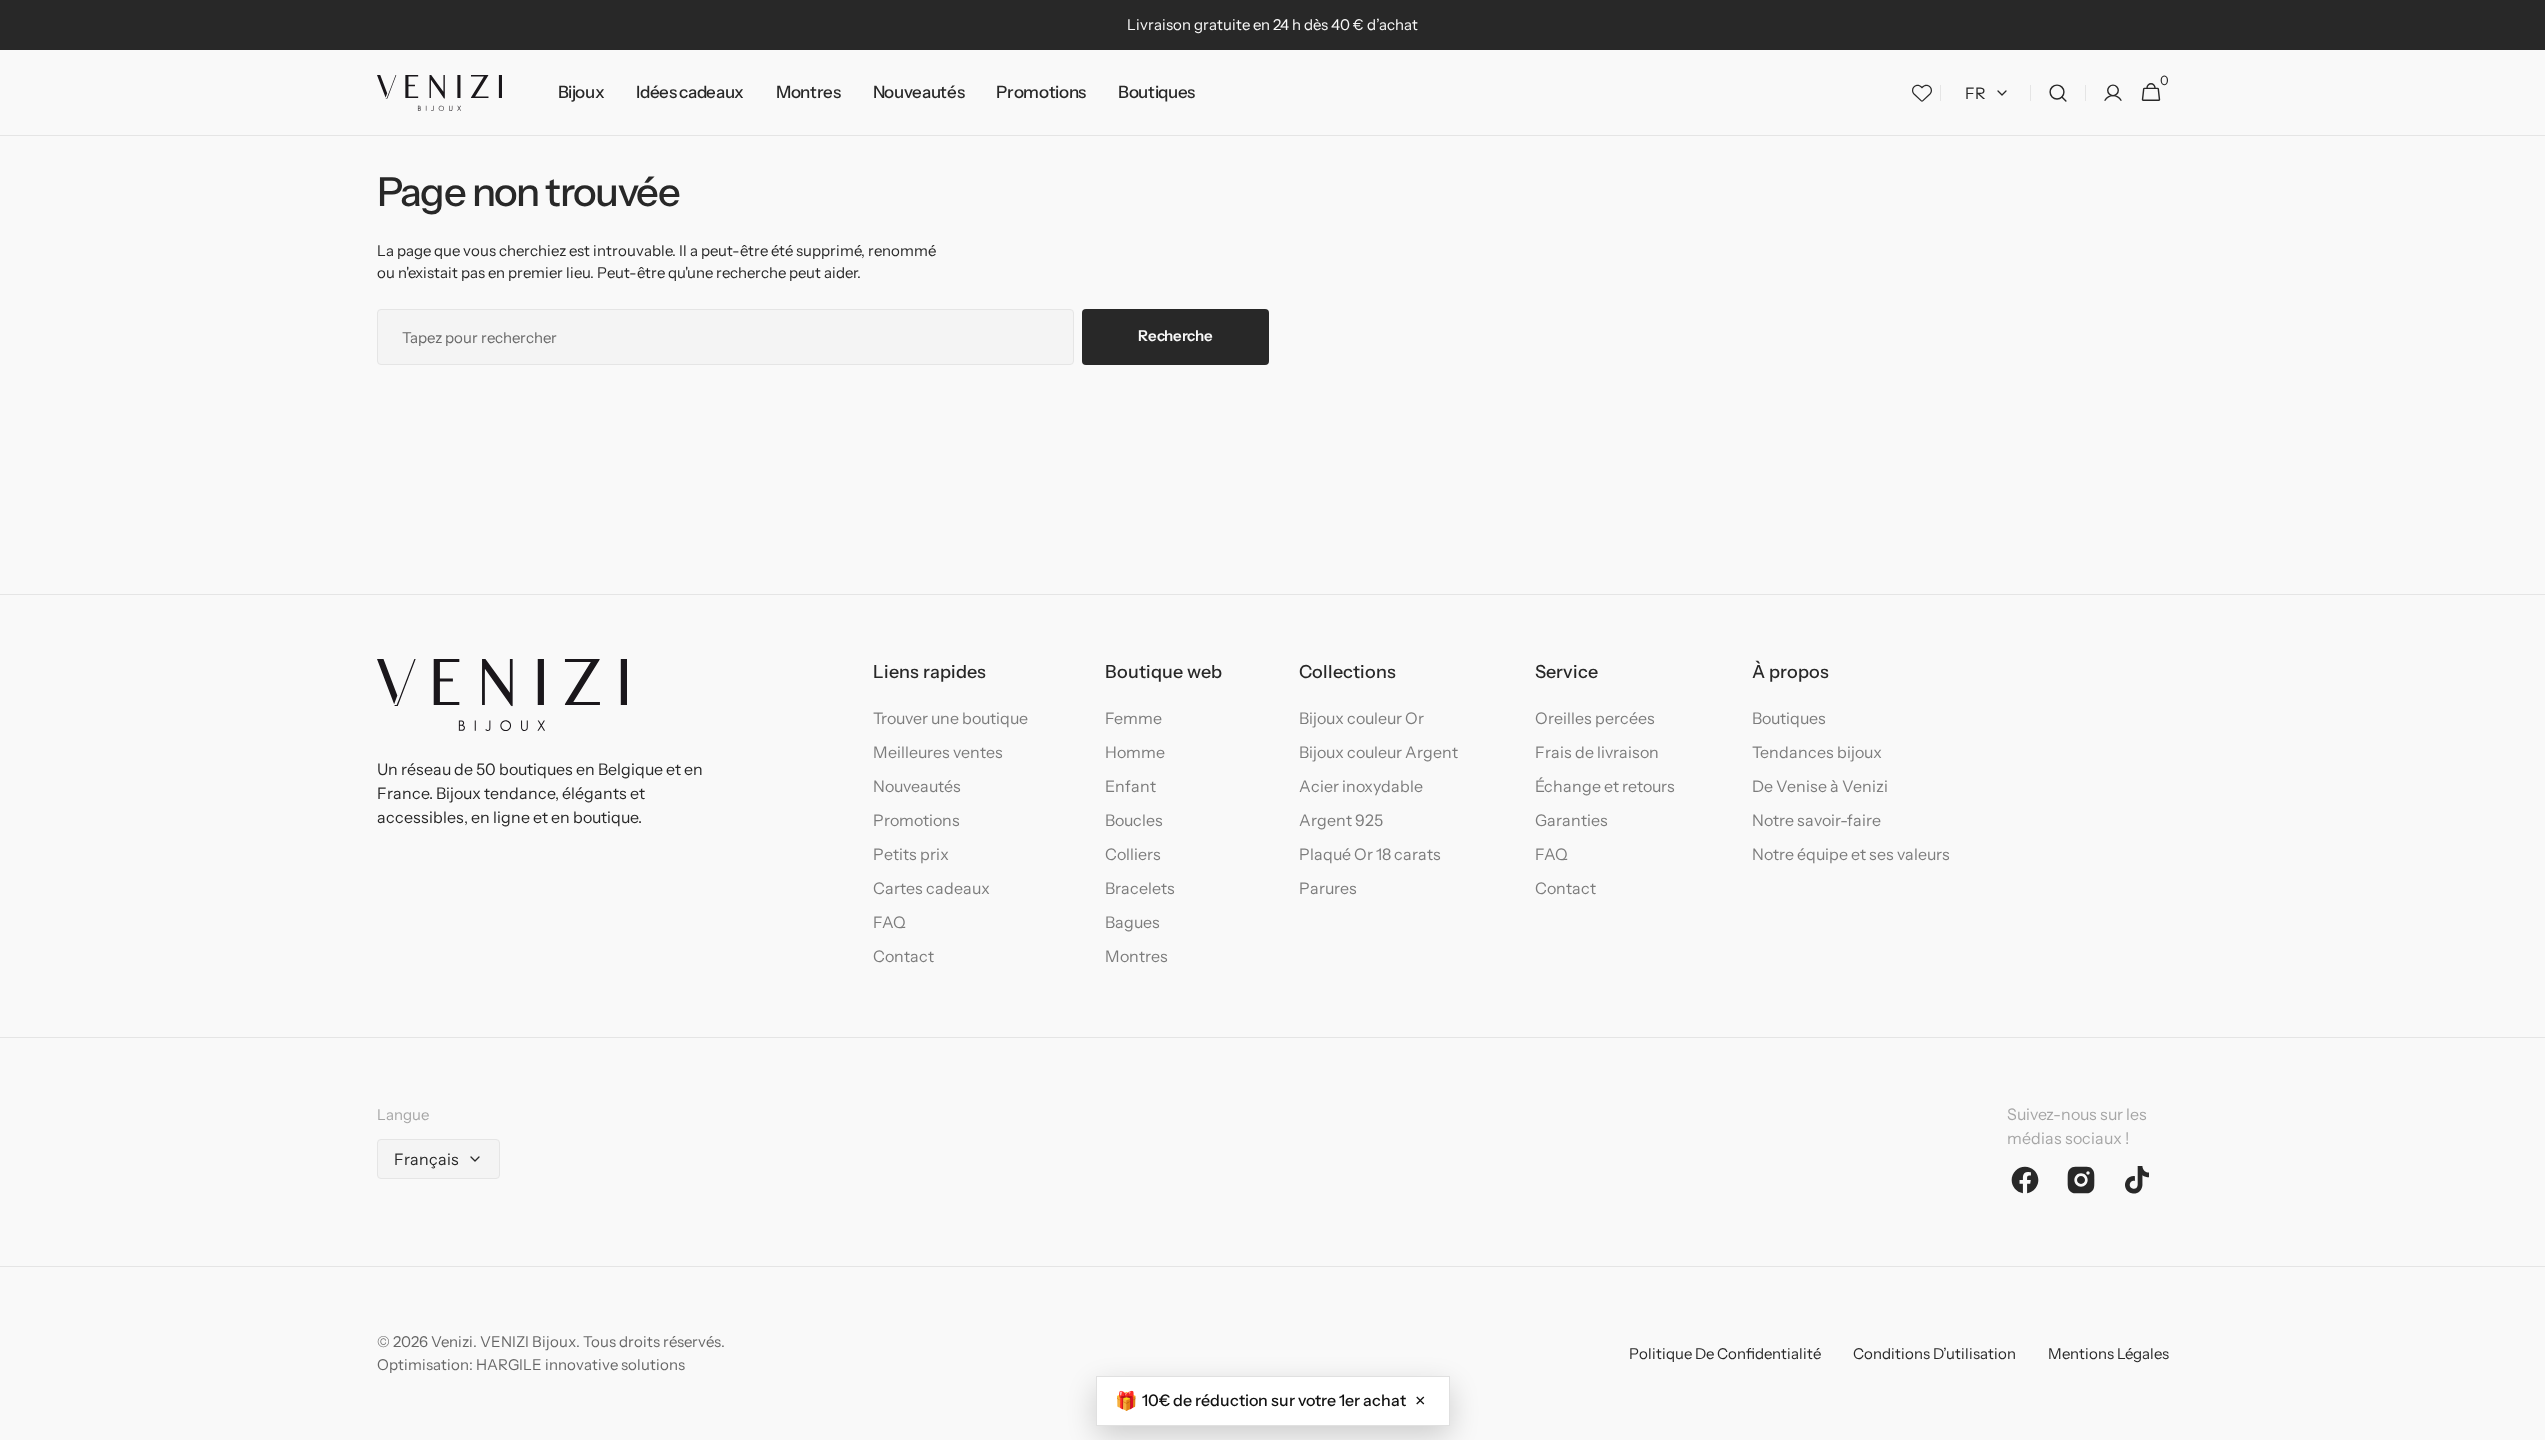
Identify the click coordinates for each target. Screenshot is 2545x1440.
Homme (1135, 752)
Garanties (1571, 820)
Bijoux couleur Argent (1378, 752)
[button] (2058, 93)
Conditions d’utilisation (1934, 1353)
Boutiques (1789, 718)
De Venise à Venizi (1820, 786)
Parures (1328, 888)
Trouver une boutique (950, 718)
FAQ (889, 922)
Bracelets (1140, 888)
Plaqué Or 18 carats (1370, 854)
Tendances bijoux (1817, 752)
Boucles (1134, 820)
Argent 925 (1341, 820)
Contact (903, 956)
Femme (1133, 718)
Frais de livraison (1597, 752)
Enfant (1130, 786)
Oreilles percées (1595, 718)
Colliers (1133, 854)
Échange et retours (1605, 786)
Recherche (1175, 335)
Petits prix (911, 854)
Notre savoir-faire (1816, 820)
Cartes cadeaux (931, 888)
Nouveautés (917, 786)
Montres (1136, 956)
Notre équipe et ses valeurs (1851, 854)
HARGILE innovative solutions (580, 1364)
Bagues (1132, 922)
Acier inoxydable (1361, 786)
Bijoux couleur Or (1361, 718)
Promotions (916, 820)
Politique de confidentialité (1725, 1353)
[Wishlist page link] (1922, 93)
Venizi (452, 1341)
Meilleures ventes (938, 752)
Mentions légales (2108, 1353)
